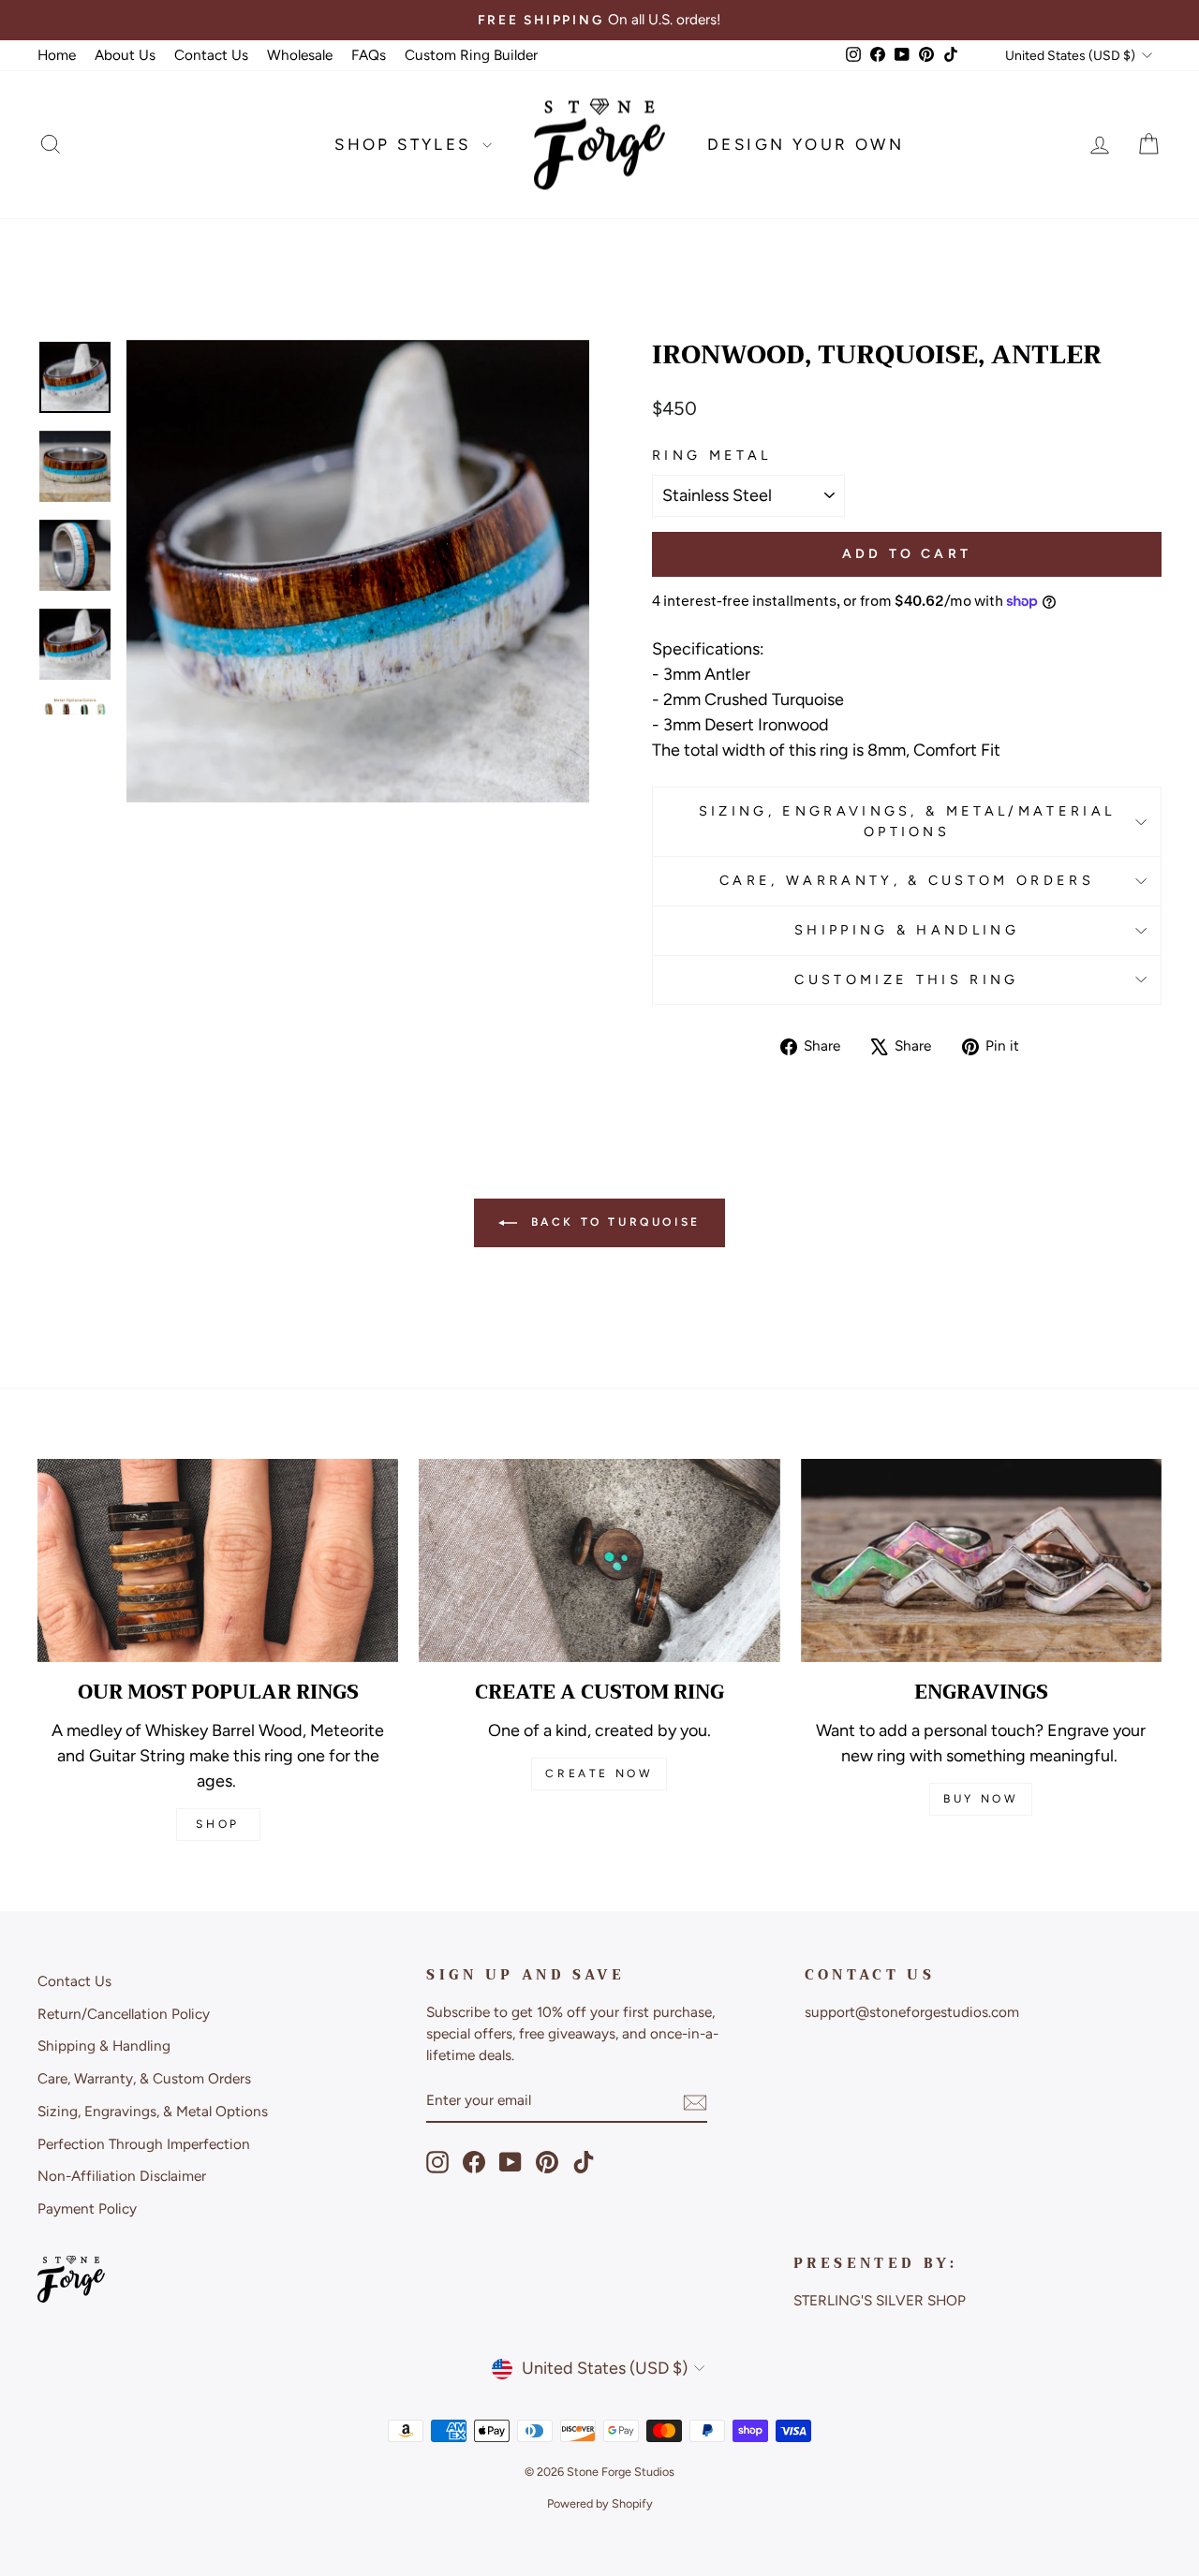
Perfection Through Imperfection (144, 2144)
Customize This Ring (906, 979)
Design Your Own (806, 144)
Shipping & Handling (907, 930)
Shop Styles (406, 144)
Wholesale (300, 55)
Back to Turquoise (613, 1222)
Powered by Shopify (600, 2503)
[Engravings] (981, 1560)
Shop (217, 1824)
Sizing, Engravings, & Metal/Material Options (907, 821)
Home (57, 55)
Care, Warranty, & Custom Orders (907, 880)
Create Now (599, 1774)
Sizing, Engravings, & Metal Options (153, 2111)
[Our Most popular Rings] (218, 1560)
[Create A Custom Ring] (599, 1560)
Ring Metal (711, 455)
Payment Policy (87, 2208)
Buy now (981, 1799)
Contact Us (211, 55)
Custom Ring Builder (471, 55)
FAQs (369, 55)
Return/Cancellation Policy (124, 2014)
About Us (125, 55)
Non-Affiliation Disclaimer (122, 2176)
